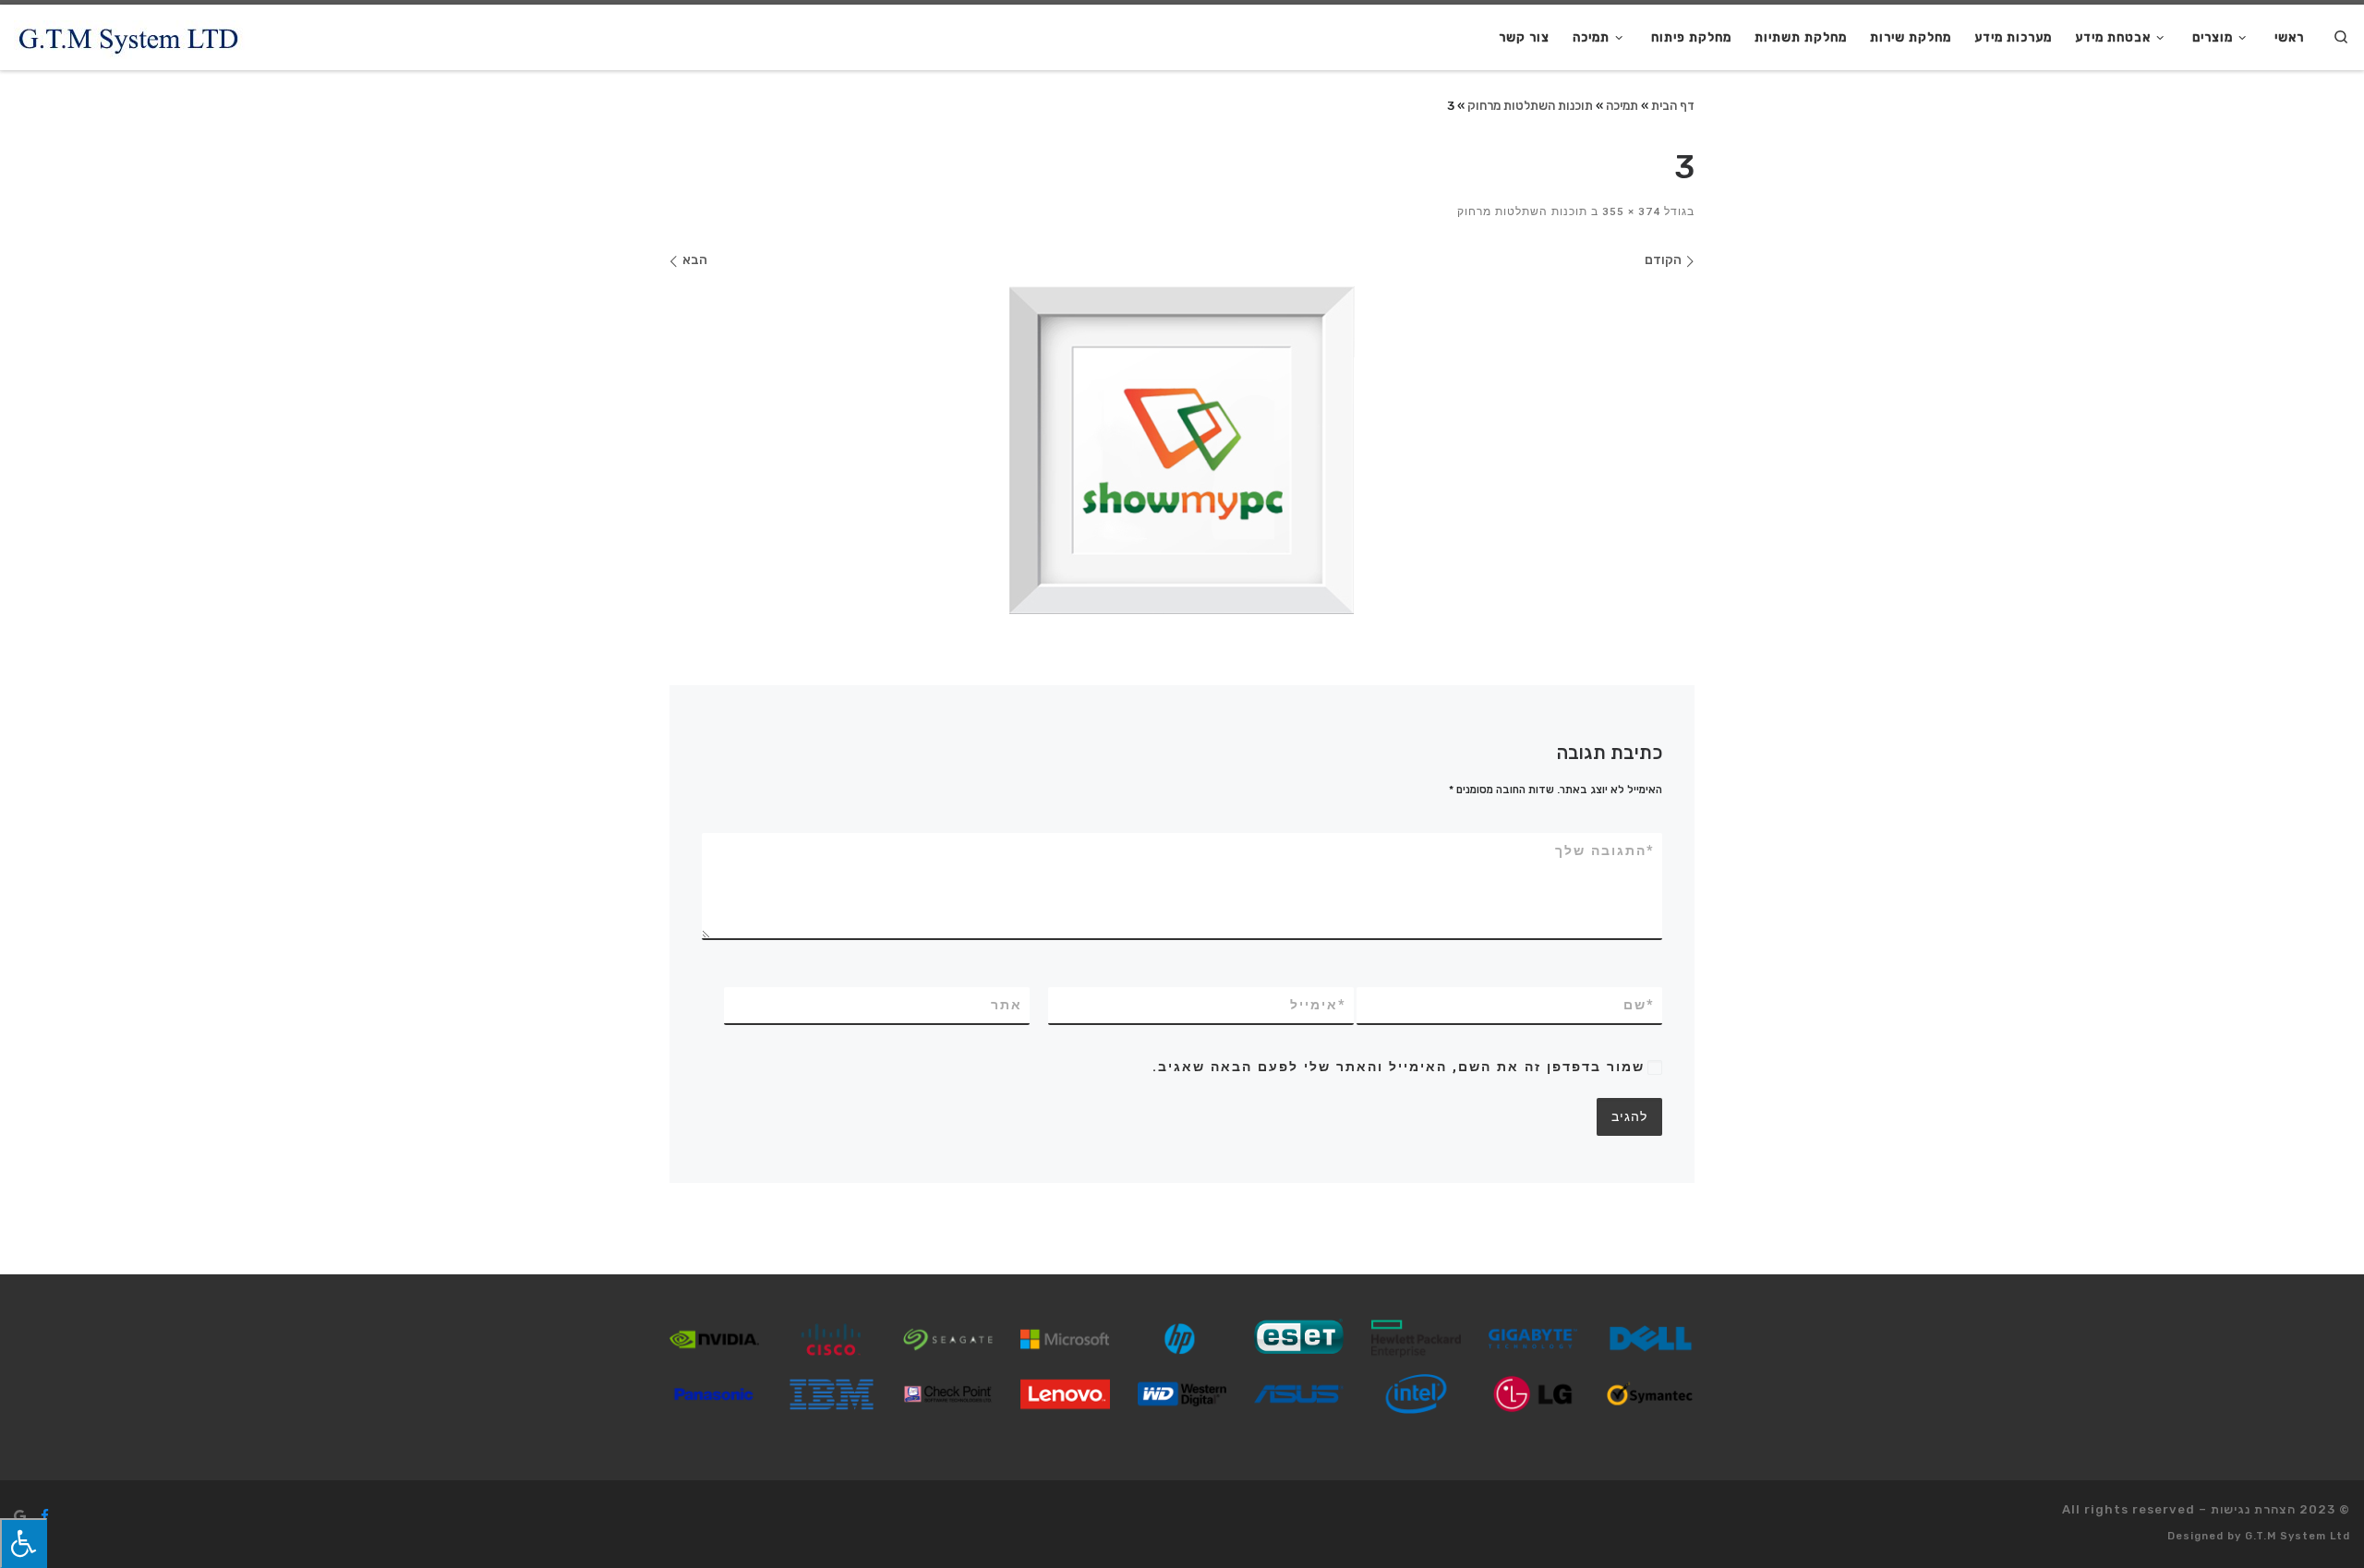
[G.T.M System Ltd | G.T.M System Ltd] (129, 37)
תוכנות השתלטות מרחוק (1530, 105)
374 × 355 (1633, 211)
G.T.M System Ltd (2298, 1536)
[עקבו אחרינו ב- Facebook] (45, 1516)
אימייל (1318, 1005)
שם (1639, 1005)
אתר (1007, 1005)
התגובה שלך (1605, 850)
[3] (1182, 450)
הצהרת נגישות (2253, 1509)
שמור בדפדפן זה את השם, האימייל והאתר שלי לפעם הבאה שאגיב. (1399, 1067)
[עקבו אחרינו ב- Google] (20, 1516)
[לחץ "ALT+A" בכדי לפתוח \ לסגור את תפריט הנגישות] (24, 1543)
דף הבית (1673, 105)
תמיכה (1622, 105)
